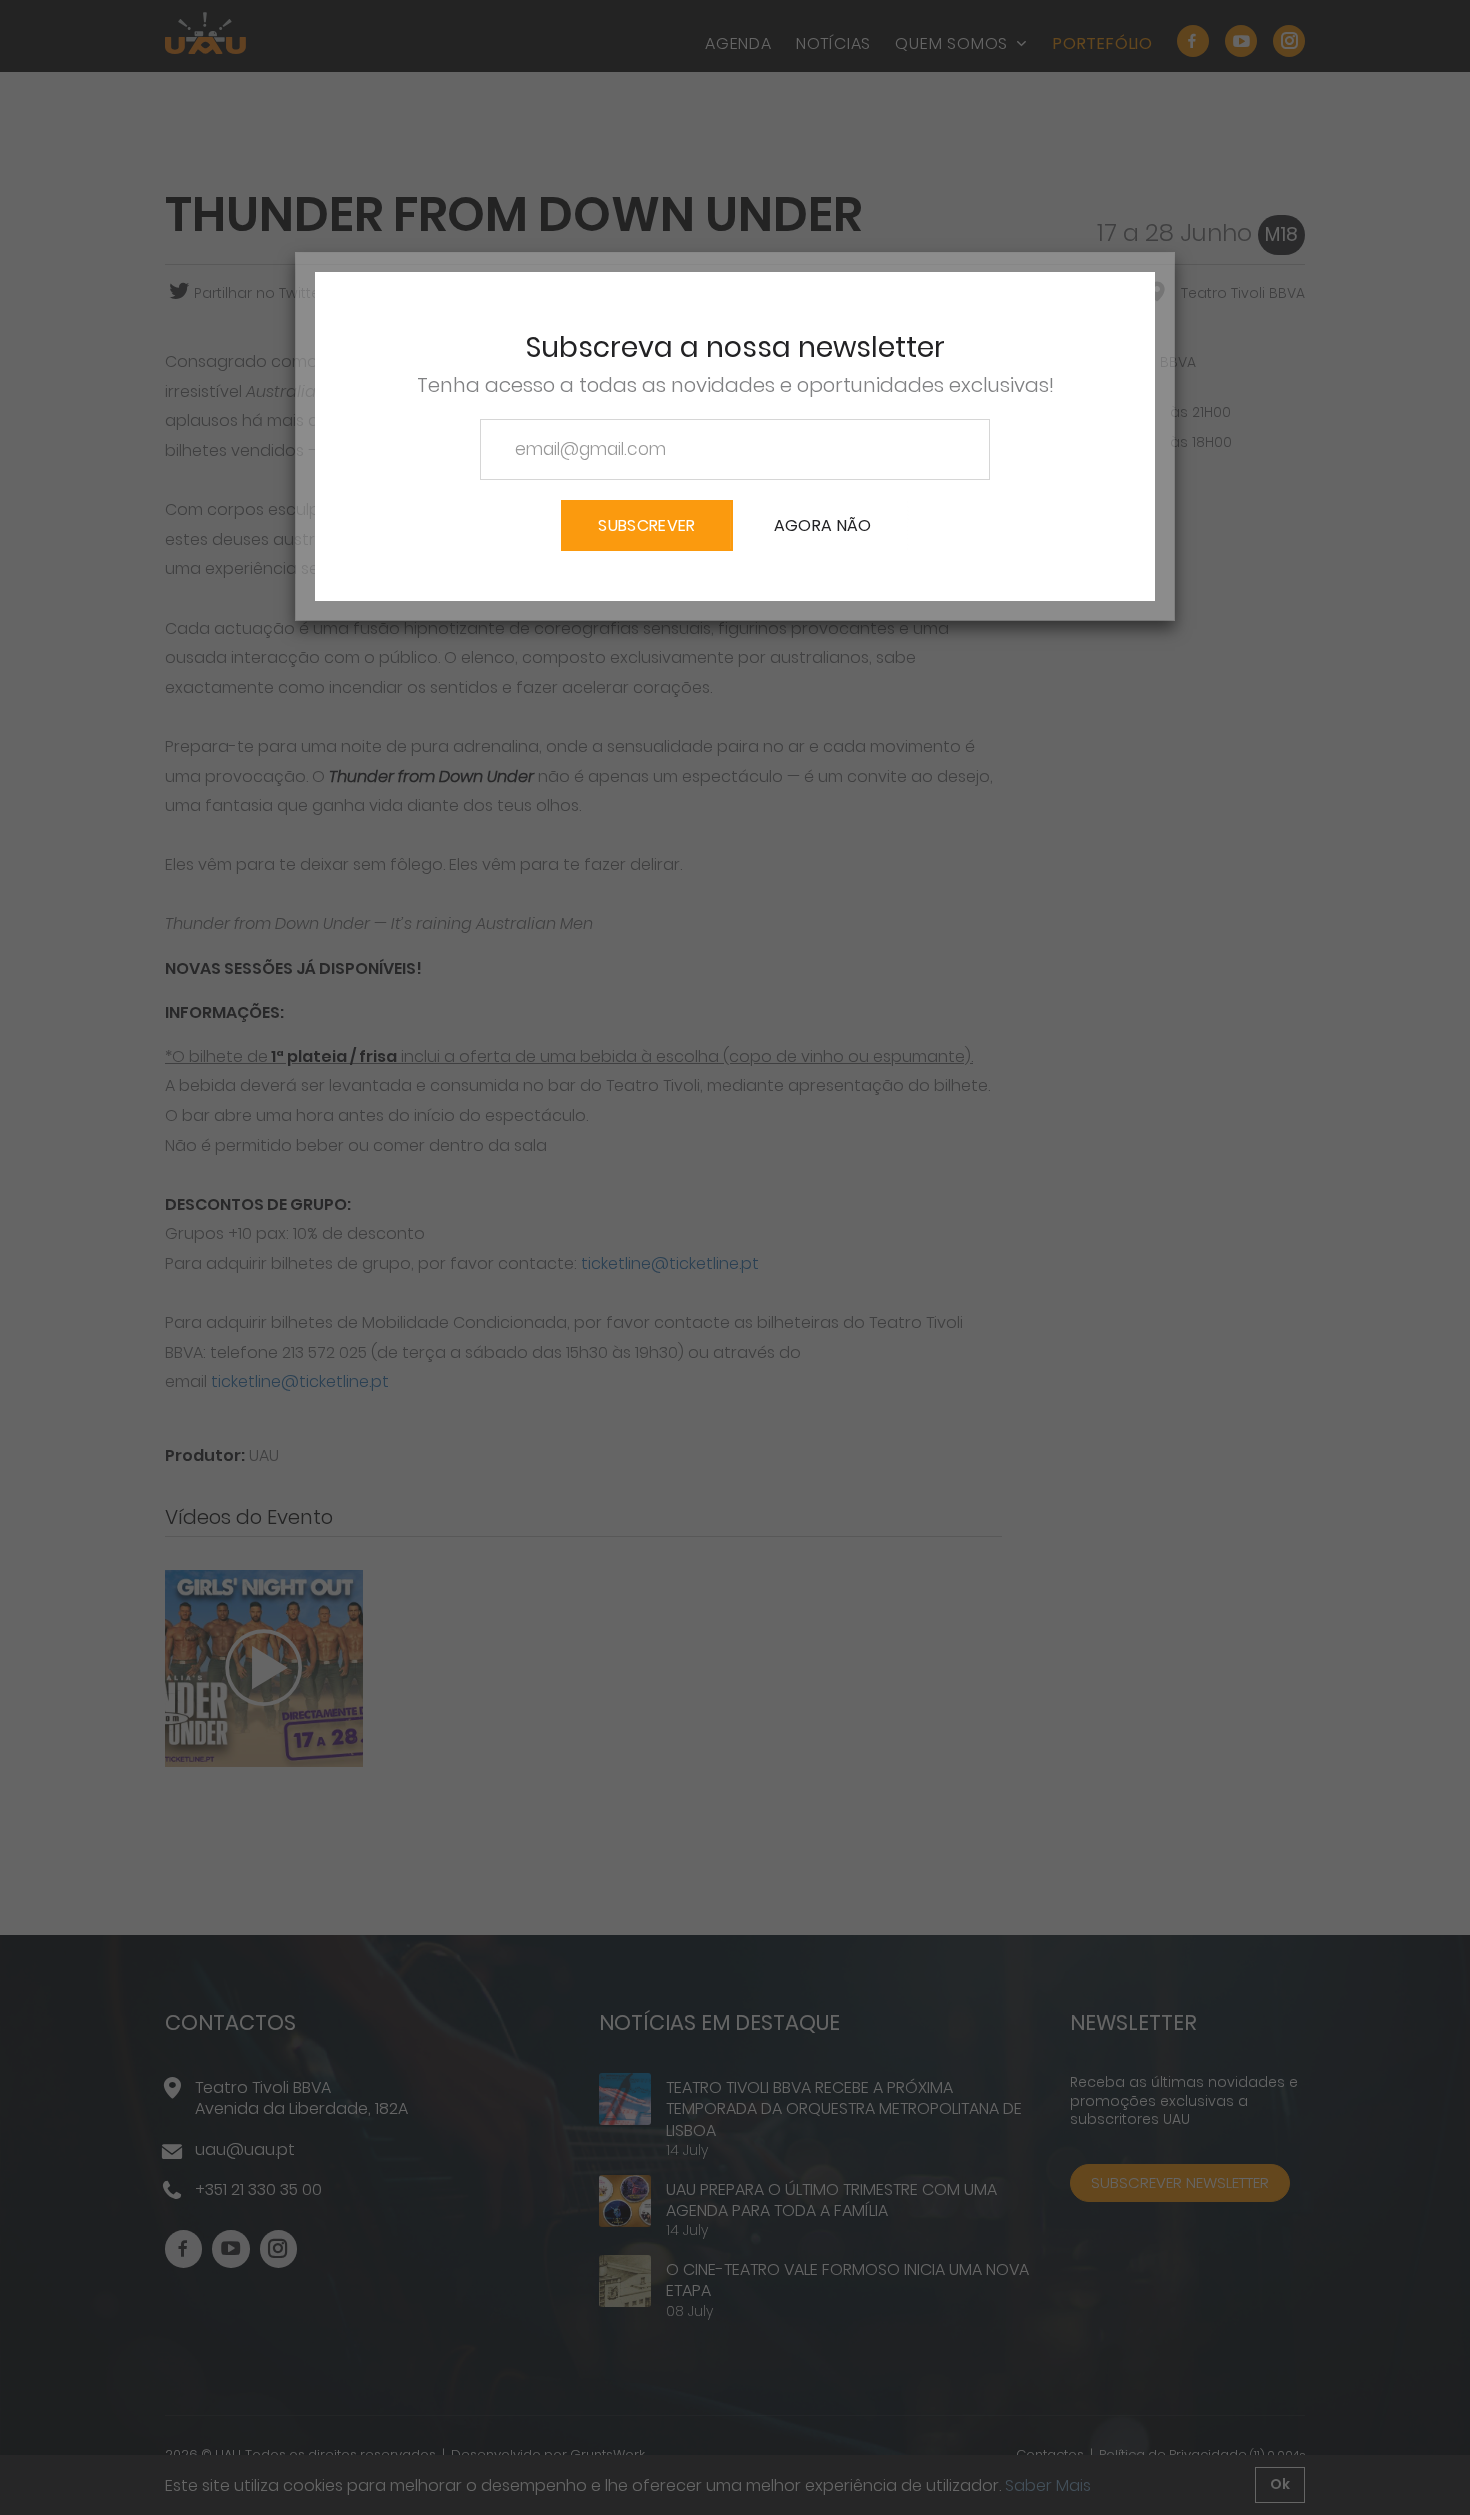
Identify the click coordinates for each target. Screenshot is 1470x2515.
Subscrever (646, 525)
